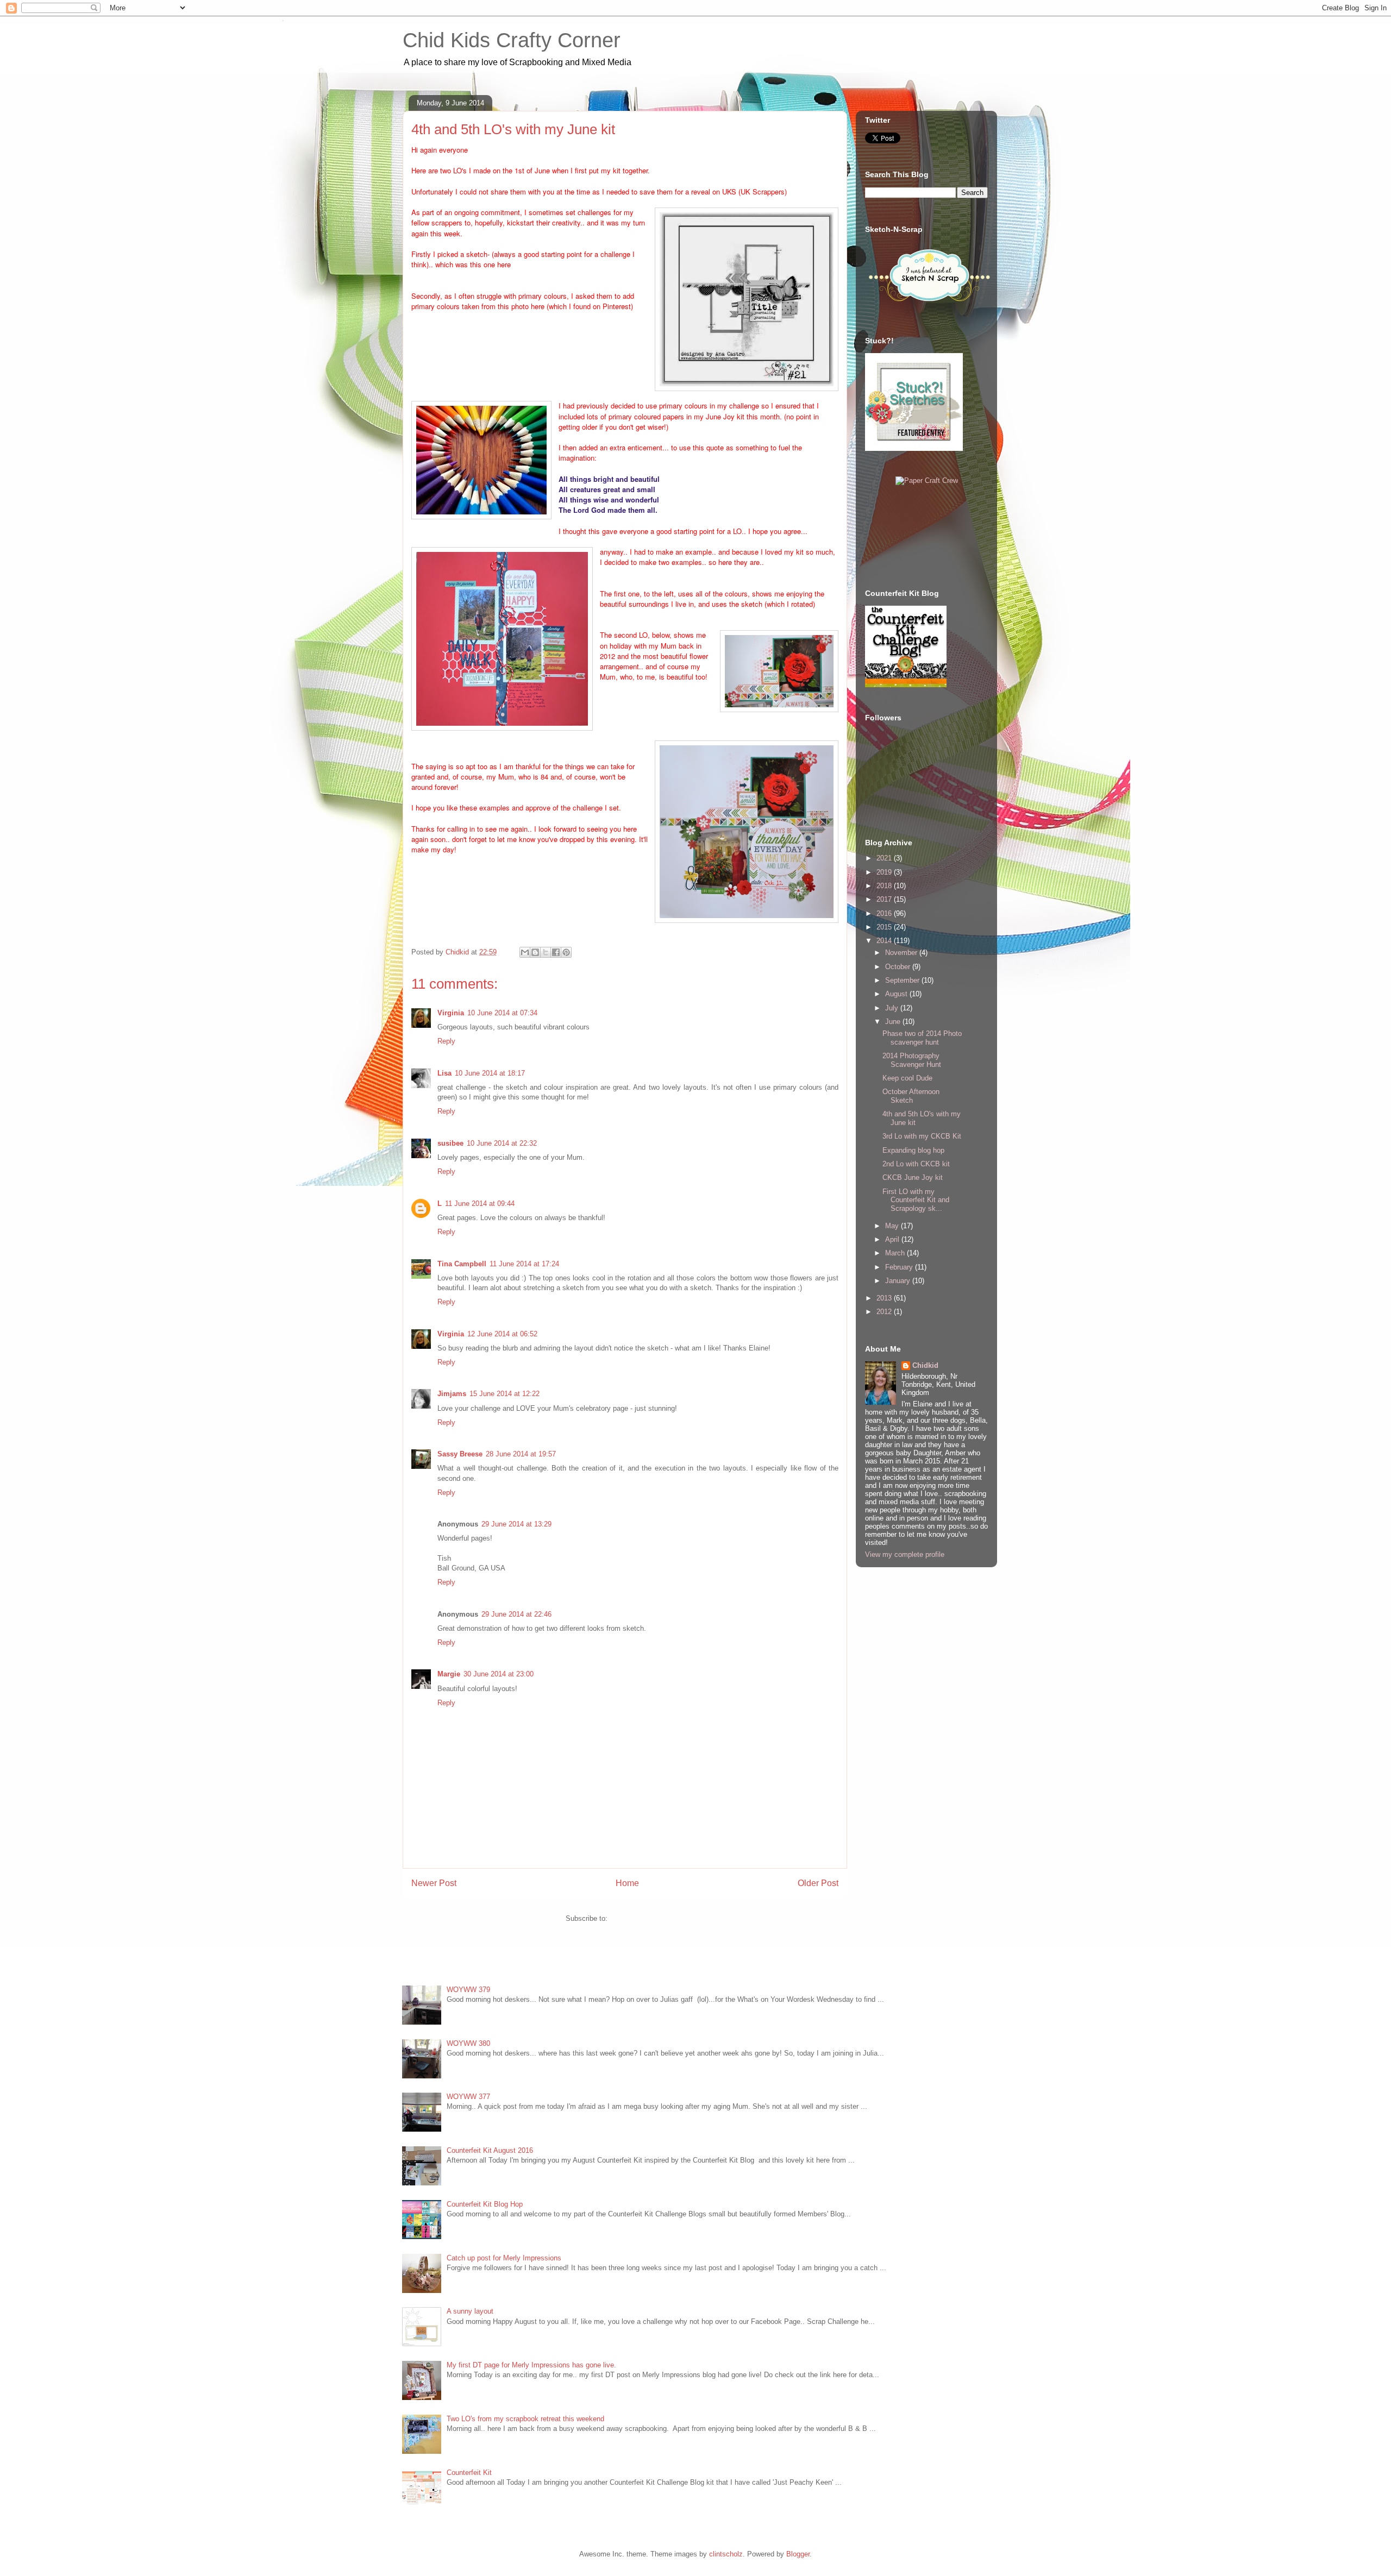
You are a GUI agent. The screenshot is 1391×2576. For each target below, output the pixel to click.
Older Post (818, 1883)
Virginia (451, 1013)
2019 (885, 872)
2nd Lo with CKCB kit (916, 1164)
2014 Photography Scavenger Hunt (912, 1060)
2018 (885, 886)
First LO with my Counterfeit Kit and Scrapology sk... (916, 1200)
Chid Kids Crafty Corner (512, 40)
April (893, 1239)
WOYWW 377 (468, 2097)
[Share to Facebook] (556, 952)
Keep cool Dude (907, 1078)
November (902, 953)
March (896, 1253)
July (893, 1008)
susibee (450, 1143)
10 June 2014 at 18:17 (490, 1073)
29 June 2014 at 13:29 (516, 1524)
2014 (885, 941)
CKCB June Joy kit (913, 1177)
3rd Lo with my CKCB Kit (922, 1136)
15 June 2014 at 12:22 (505, 1394)
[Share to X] (546, 952)
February (900, 1267)
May (893, 1226)
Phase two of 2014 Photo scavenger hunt (922, 1038)
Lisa (444, 1073)
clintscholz (726, 2554)
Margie (449, 1674)
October (899, 967)
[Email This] (525, 952)
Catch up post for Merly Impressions (504, 2258)
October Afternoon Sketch (911, 1096)
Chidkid (925, 1365)
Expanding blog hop (913, 1150)
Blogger (798, 2554)
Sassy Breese (460, 1454)
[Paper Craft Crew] (927, 480)
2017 (885, 899)
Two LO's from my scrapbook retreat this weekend (525, 2419)
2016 (885, 913)
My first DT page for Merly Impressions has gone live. (531, 2365)
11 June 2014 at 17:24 (524, 1264)
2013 (885, 1298)
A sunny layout (470, 2311)
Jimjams (452, 1394)
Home (627, 1883)
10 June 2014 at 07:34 (502, 1013)
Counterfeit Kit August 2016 (490, 2150)
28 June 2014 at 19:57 (521, 1454)
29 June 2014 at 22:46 (516, 1614)
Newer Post (434, 1883)
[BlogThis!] (535, 952)
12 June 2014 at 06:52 (502, 1334)
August (897, 994)
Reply (446, 1041)
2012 (885, 1312)
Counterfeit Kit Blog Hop (485, 2204)
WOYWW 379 (468, 1990)
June (894, 1022)
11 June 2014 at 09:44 (480, 1204)
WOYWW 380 (468, 2043)
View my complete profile (905, 1554)
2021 (885, 858)
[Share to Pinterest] (566, 952)
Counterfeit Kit (469, 2473)
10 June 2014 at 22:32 (502, 1143)
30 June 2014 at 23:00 (499, 1674)
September (903, 980)
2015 (885, 927)
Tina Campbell (462, 1264)
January (899, 1281)
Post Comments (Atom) (647, 1918)
